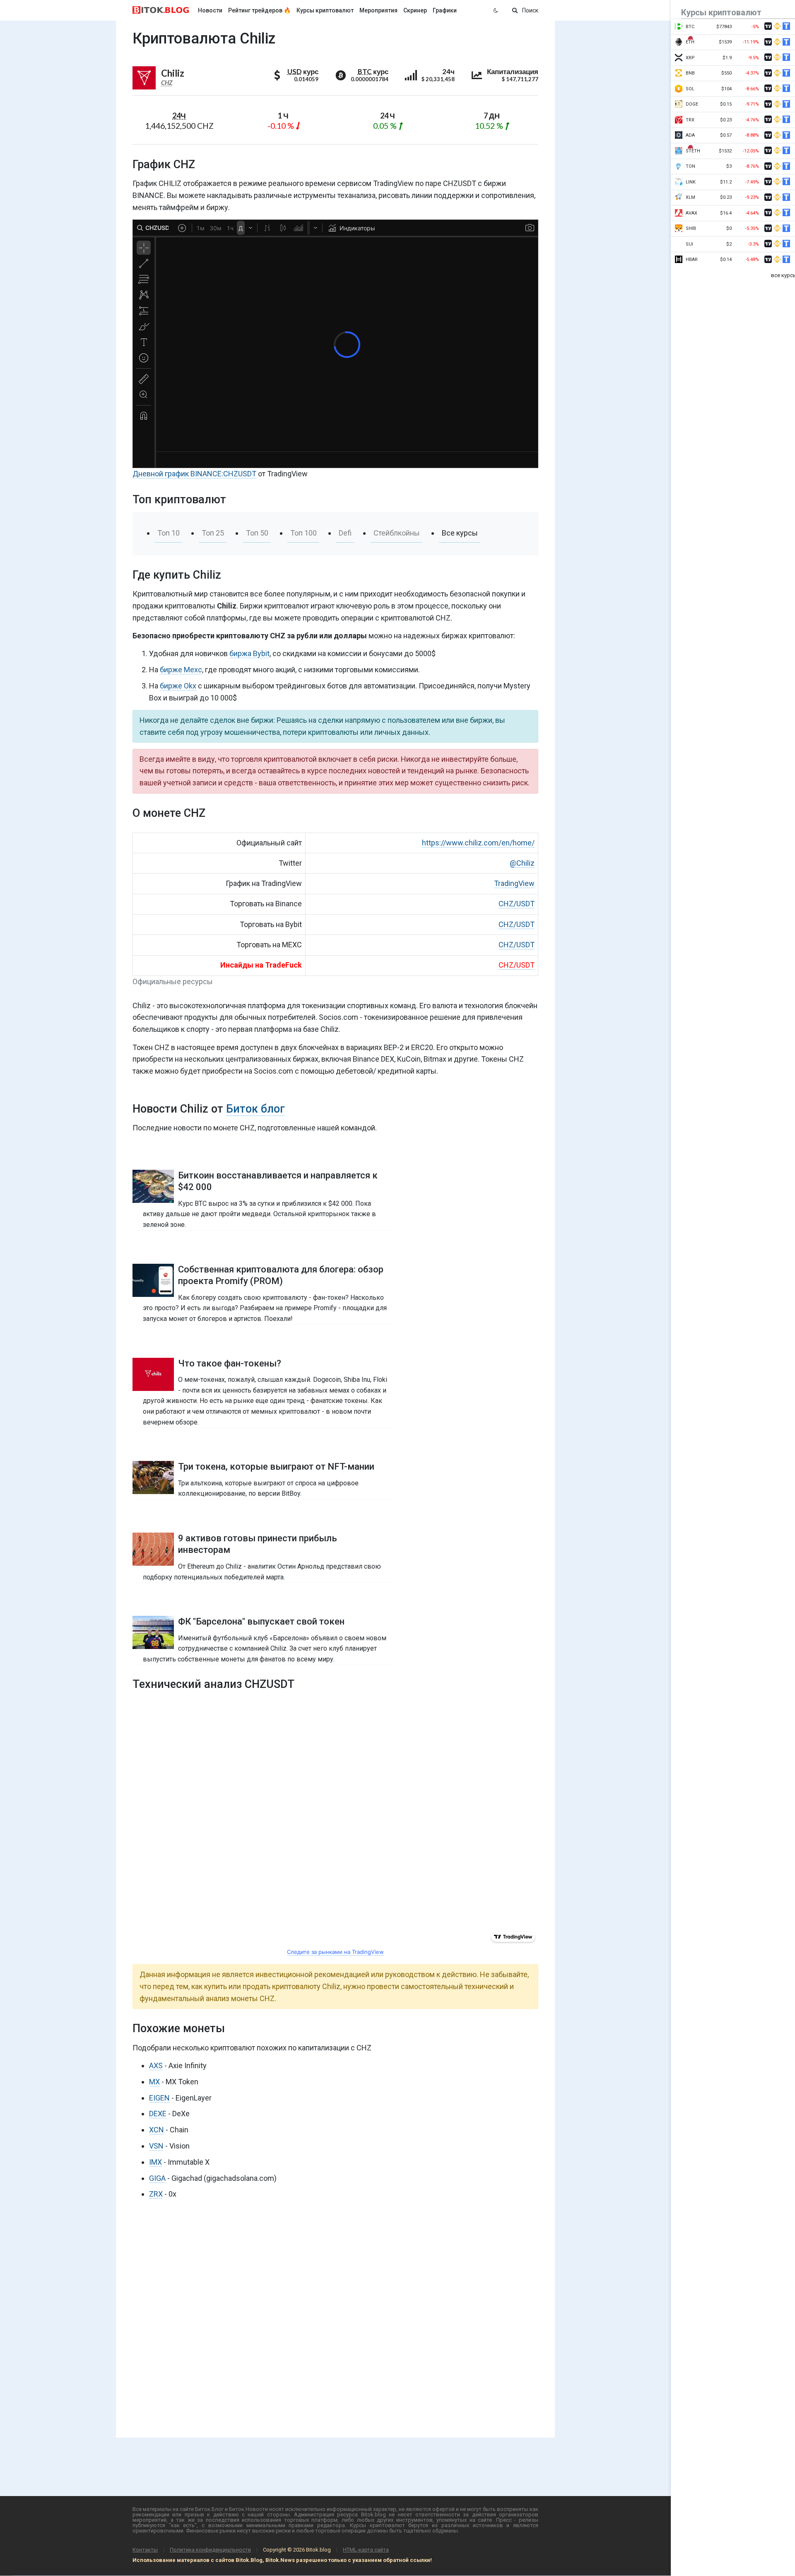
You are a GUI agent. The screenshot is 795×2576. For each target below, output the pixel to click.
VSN (156, 2146)
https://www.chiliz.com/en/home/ (478, 843)
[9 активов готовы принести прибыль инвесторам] (265, 1557)
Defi (345, 533)
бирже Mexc (181, 670)
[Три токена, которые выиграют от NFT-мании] (265, 1480)
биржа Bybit (249, 653)
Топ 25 (213, 533)
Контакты (145, 2550)
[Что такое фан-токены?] (265, 1393)
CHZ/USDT (517, 904)
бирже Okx (178, 686)
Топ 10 (169, 533)
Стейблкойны (397, 533)
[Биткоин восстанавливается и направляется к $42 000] (265, 1200)
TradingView (514, 883)
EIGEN (159, 2098)
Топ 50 (257, 533)
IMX (155, 2162)
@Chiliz (522, 863)
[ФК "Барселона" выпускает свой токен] (265, 1640)
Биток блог (255, 1109)
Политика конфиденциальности (210, 2550)
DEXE (158, 2114)
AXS (156, 2065)
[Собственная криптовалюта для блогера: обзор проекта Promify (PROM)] (265, 1294)
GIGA (157, 2178)
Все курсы (460, 533)
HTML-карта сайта (366, 2550)
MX (154, 2082)
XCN (157, 2130)
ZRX (156, 2194)
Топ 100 (304, 533)
